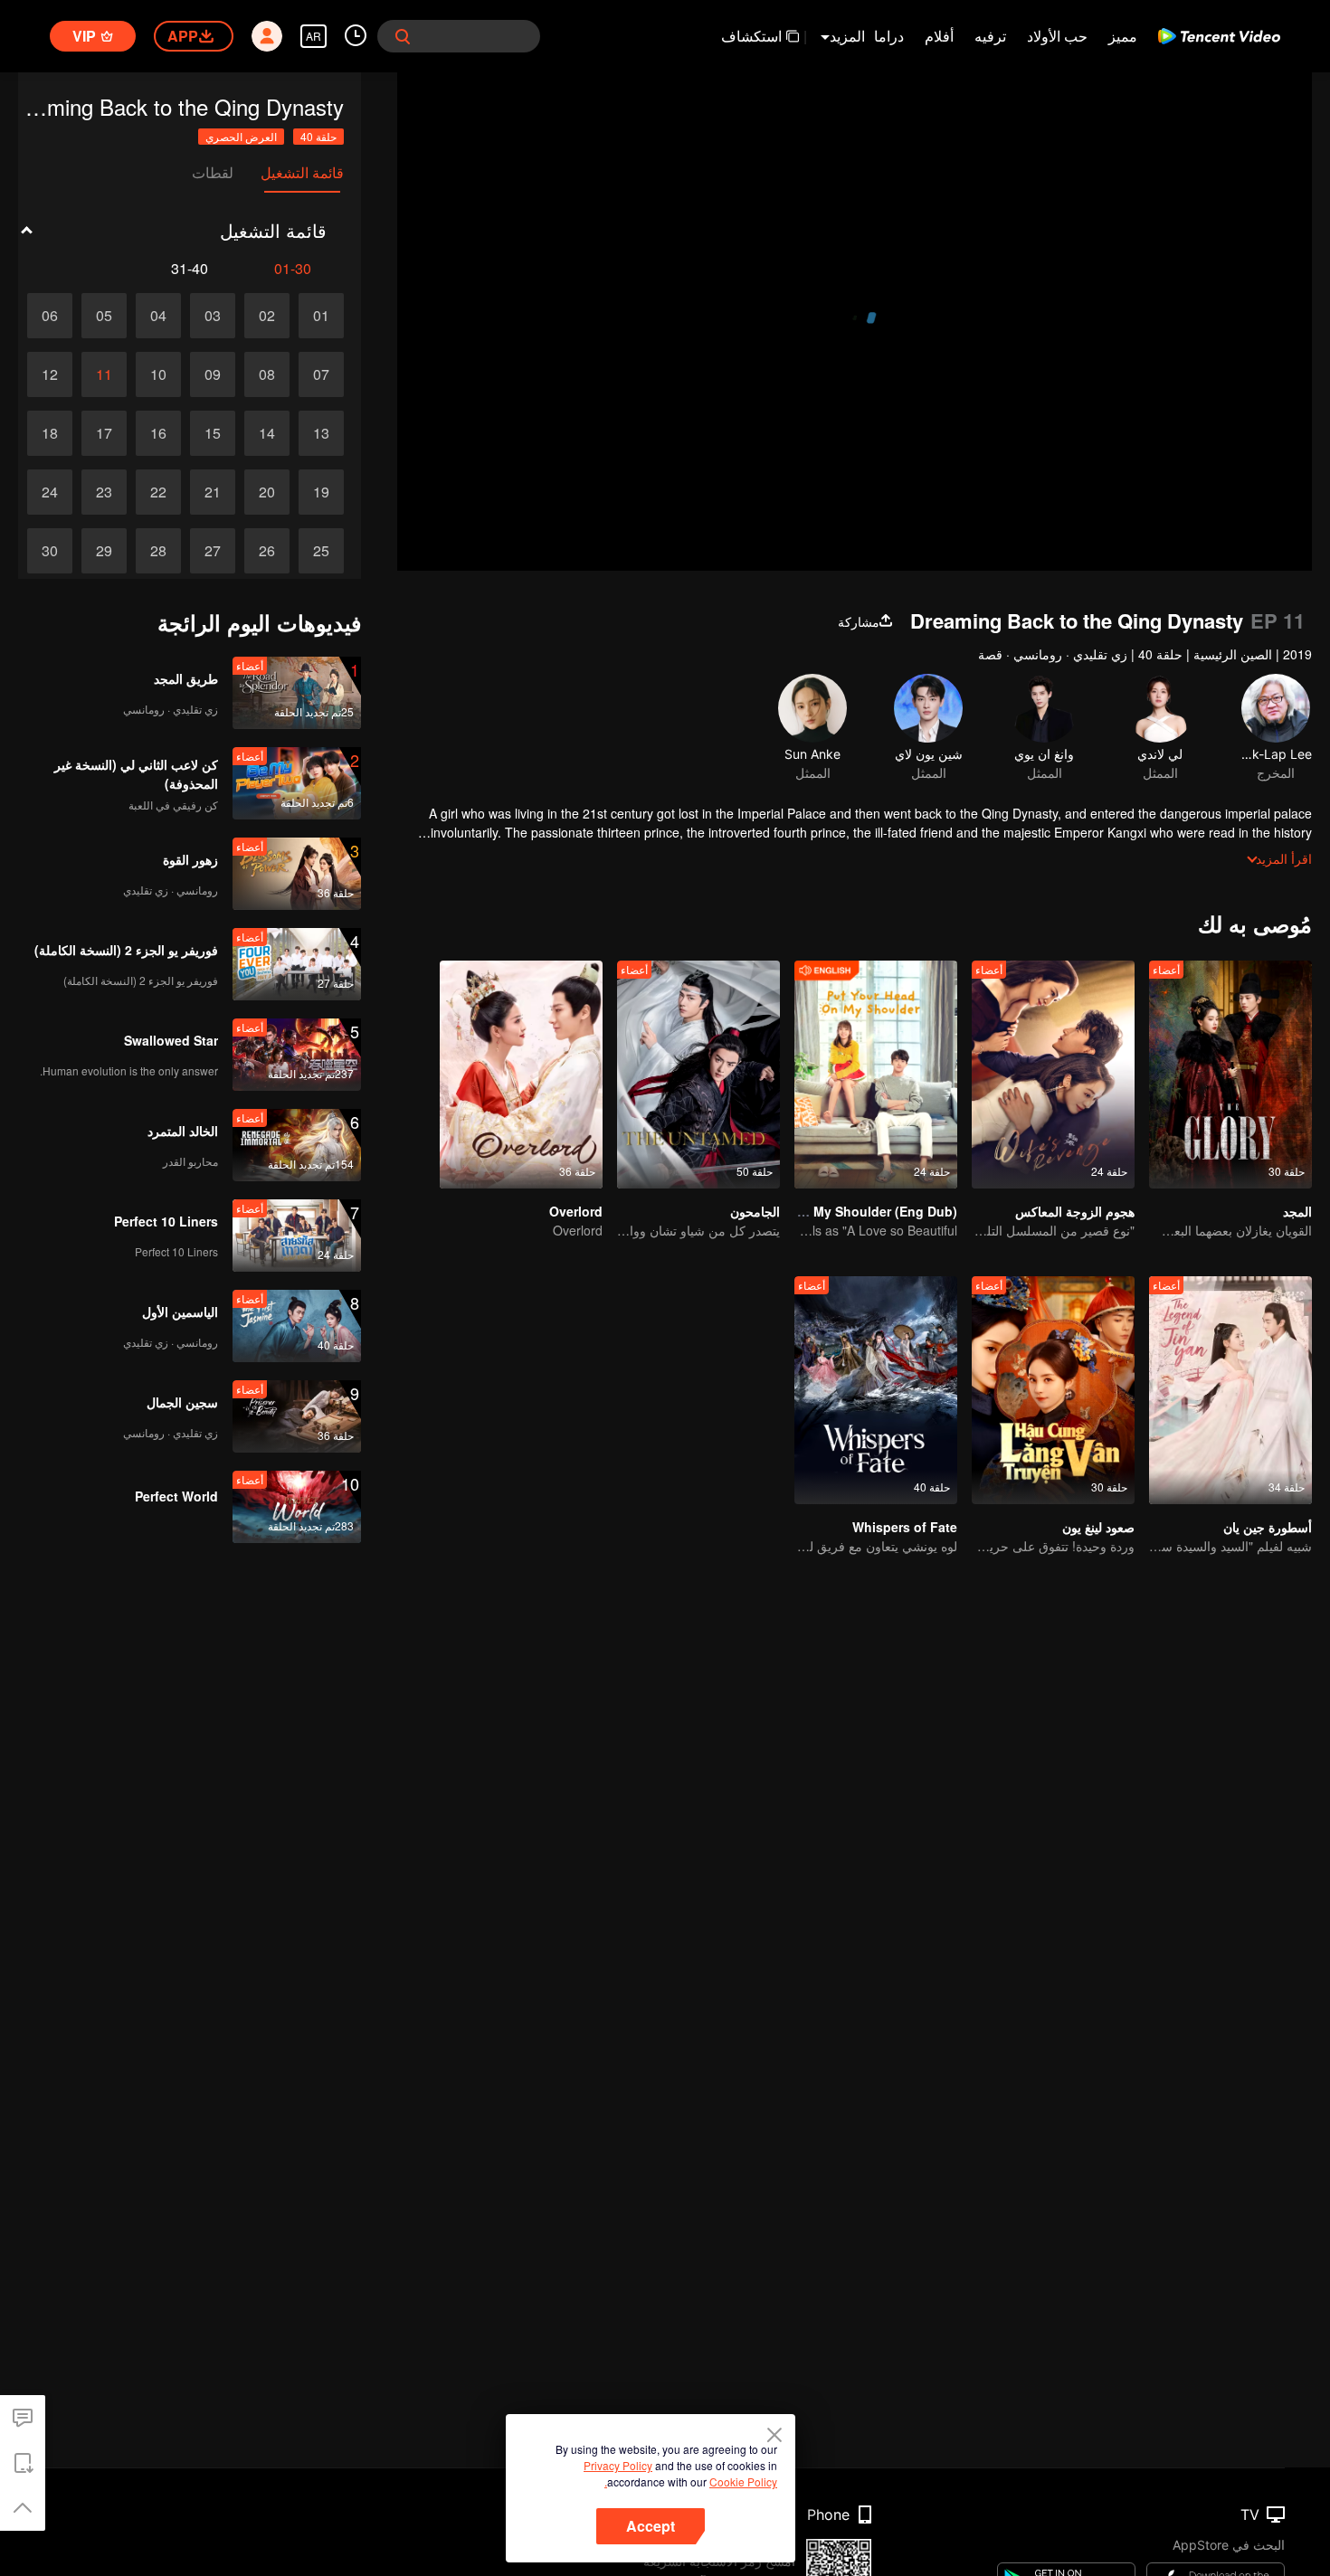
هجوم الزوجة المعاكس (1075, 1211)
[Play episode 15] (213, 433)
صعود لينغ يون (1098, 1527)
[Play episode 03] (213, 316)
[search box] (403, 36)
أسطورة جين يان (1268, 1527)
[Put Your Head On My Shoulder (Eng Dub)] (876, 1075)
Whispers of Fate (905, 1527)
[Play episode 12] (50, 374)
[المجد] (1230, 1075)
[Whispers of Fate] (876, 1390)
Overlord (576, 1211)
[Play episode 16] (158, 433)
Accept (651, 2526)
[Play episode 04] (158, 316)
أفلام (939, 36)
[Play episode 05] (104, 316)
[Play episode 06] (50, 316)
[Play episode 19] (321, 492)
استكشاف (751, 36)
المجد (1297, 1211)
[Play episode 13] (321, 433)
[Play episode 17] (104, 433)
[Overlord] (521, 1075)
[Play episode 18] (50, 433)
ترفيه (990, 36)
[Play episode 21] (213, 492)
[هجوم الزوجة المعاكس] (1053, 1075)
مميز (1123, 36)
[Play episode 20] (267, 492)
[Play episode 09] (213, 374)
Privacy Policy (618, 2465)
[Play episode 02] (267, 316)
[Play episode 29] (104, 551)
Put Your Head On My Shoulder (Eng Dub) (829, 1211)
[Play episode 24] (50, 492)
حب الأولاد (1057, 36)
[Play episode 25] (321, 551)
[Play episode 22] (158, 492)
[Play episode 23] (104, 492)
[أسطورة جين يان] (1230, 1390)
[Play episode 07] (321, 374)
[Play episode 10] (158, 374)
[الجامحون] (698, 1075)
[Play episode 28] (158, 551)
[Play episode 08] (267, 374)
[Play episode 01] (321, 316)
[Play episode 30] (50, 551)
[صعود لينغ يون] (1053, 1390)
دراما (889, 36)
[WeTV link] (1219, 36)
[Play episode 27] (213, 551)
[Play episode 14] (267, 433)
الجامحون (755, 1211)
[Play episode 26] (267, 551)
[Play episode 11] (104, 374)
